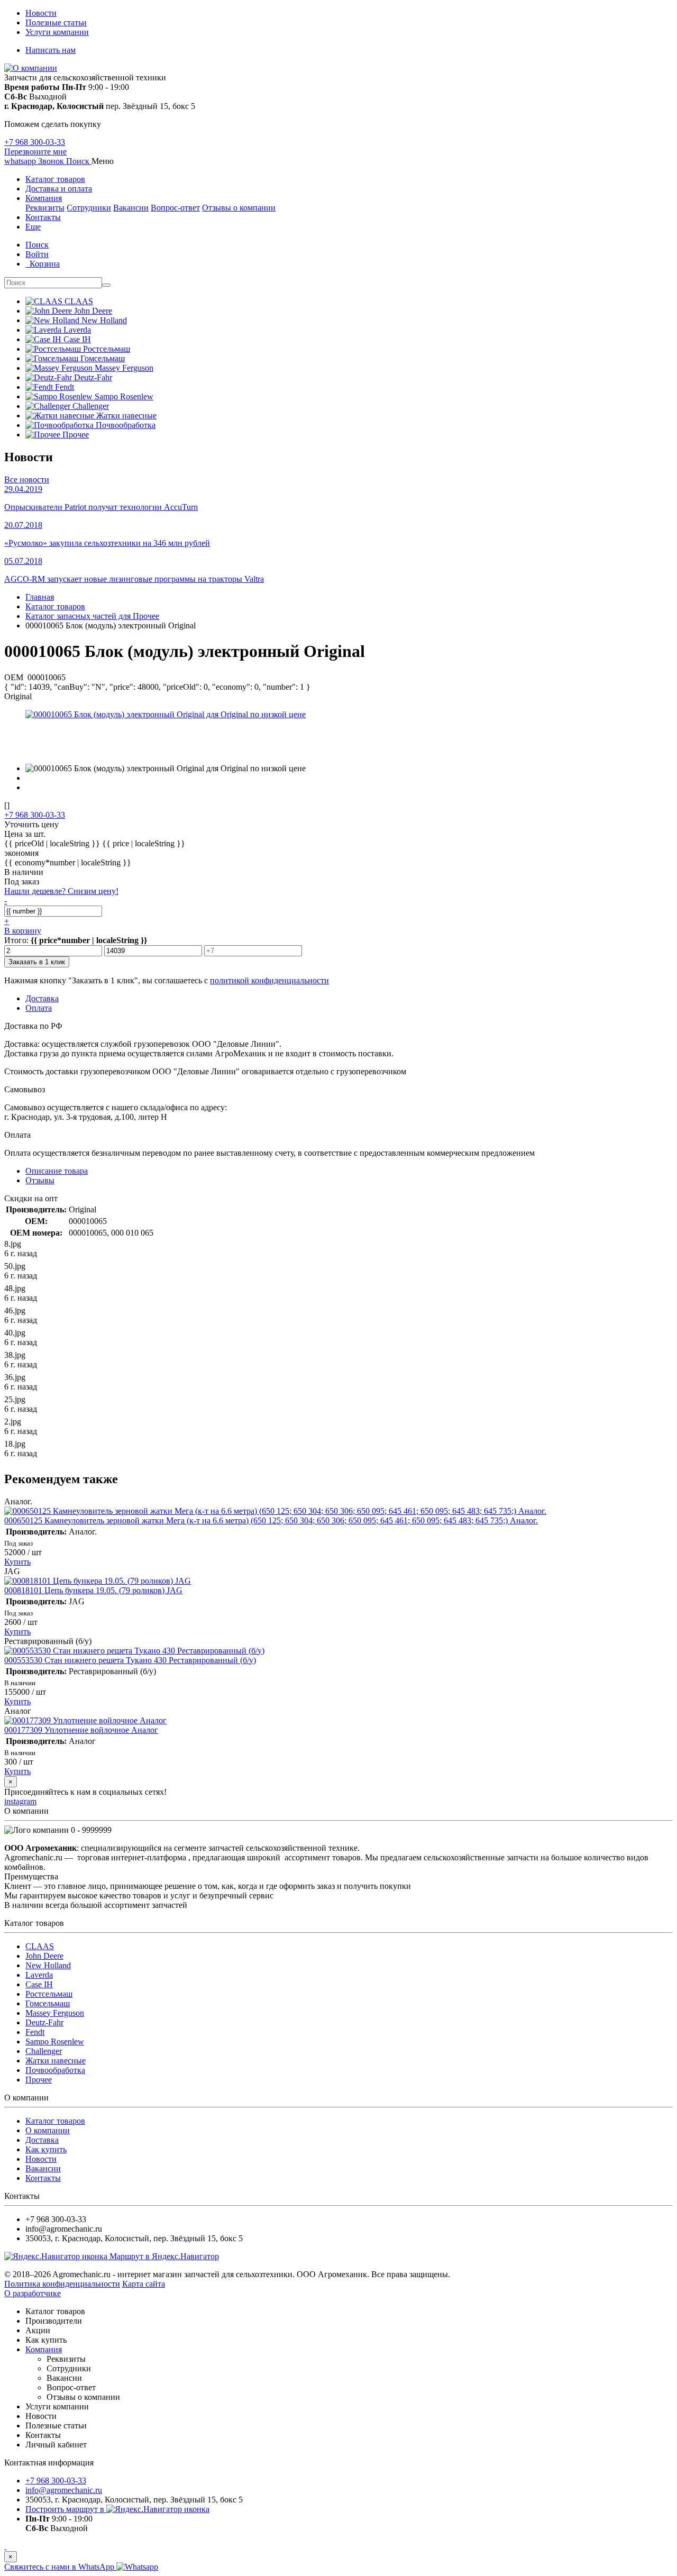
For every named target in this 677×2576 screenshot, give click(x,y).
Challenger (44, 2051)
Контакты (43, 217)
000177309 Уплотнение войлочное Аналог (81, 1730)
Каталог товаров (55, 179)
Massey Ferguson (55, 2013)
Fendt (35, 2032)
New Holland (48, 1965)
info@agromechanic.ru (64, 2490)
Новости (41, 13)
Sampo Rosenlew (55, 2041)
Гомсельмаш (48, 2003)
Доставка (42, 2140)
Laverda (39, 1975)
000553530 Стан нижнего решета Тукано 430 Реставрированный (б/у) (130, 1660)
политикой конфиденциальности (269, 980)
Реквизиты (45, 208)
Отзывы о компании (239, 208)
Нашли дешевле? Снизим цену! (61, 891)
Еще (33, 227)
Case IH (39, 1984)
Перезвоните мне (35, 152)
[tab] (40, 1180)
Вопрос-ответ (175, 208)
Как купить (46, 2149)
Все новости (27, 479)
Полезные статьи (56, 22)
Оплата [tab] (39, 1008)
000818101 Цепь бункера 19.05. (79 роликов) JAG (93, 1590)
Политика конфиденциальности (62, 2284)
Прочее (39, 2080)
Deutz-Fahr (44, 2022)
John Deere (44, 1956)
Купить (17, 1562)
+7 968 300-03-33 (35, 142)
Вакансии (131, 208)
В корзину (23, 931)
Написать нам (51, 50)
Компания (44, 198)
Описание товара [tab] (57, 1171)
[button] (79, 161)
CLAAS (40, 1946)
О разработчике (33, 2293)
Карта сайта (144, 2284)
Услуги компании (57, 32)
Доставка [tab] (42, 998)
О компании (48, 2130)
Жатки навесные (56, 2061)
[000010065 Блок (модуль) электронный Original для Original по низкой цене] (166, 714)
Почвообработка (55, 2070)
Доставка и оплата (59, 189)
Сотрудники (89, 208)
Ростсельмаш (49, 1994)
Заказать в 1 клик (37, 962)
